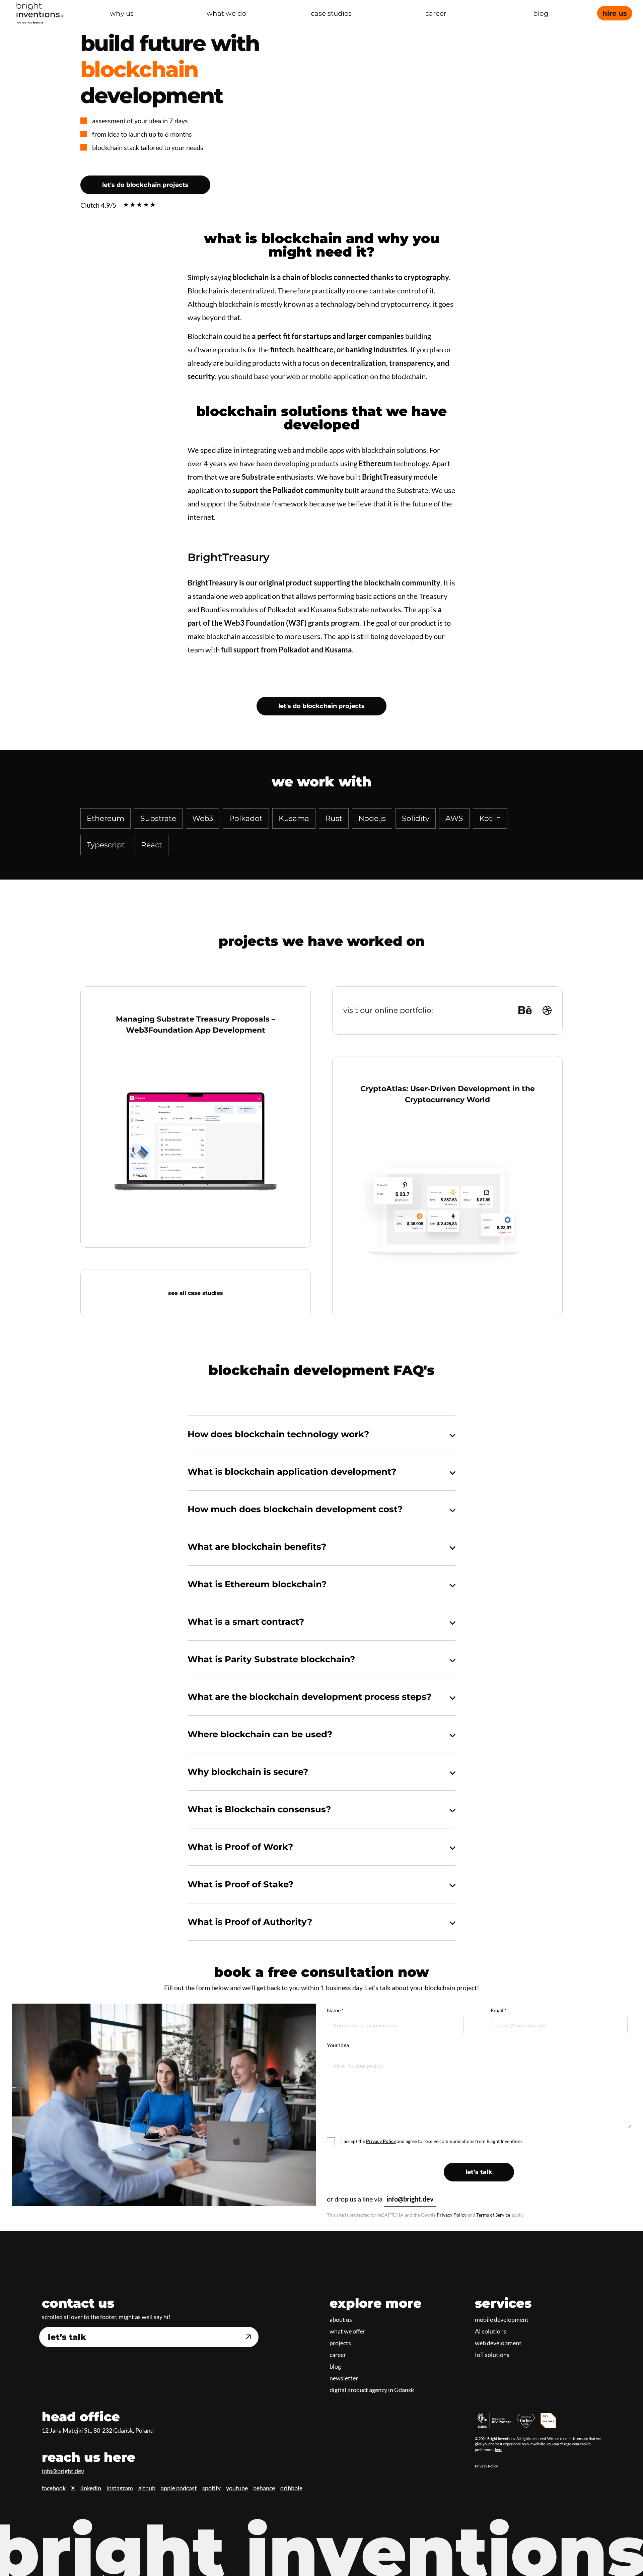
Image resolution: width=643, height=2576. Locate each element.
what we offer (347, 2331)
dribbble (291, 2488)
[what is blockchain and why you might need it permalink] (184, 238)
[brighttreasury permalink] (184, 557)
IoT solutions (492, 2355)
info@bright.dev (410, 2199)
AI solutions (491, 2331)
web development (498, 2343)
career (338, 2355)
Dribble (547, 1010)
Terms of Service (493, 2215)
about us (341, 2319)
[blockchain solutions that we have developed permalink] (184, 411)
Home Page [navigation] (40, 13)
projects (340, 2343)
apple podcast (179, 2488)
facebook (54, 2488)
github (147, 2488)
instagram (120, 2488)
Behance (525, 1010)
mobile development (502, 2319)
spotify (211, 2488)
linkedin (91, 2488)
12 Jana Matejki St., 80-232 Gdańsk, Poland (98, 2430)
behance (264, 2488)
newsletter (344, 2378)
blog (335, 2366)
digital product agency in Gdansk (372, 2390)
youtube (237, 2488)
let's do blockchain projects (145, 185)
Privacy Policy (452, 2215)
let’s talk (479, 2172)
